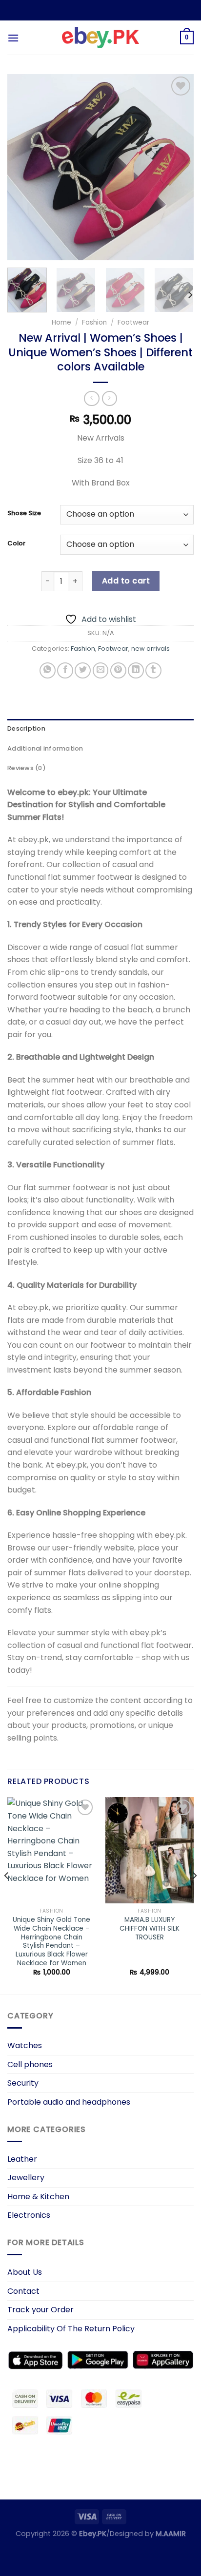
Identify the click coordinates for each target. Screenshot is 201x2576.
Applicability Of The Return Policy (71, 2329)
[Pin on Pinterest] (118, 670)
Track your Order (40, 2310)
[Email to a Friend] (101, 670)
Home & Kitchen (38, 2197)
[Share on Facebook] (65, 670)
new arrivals (151, 649)
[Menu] (13, 38)
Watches (25, 2045)
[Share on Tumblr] (153, 670)
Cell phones (30, 2064)
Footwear (133, 322)
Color (16, 543)
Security (23, 2083)
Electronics (29, 2215)
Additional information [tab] (45, 748)
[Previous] (23, 167)
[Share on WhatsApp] (48, 670)
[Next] (178, 167)
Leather (22, 2159)
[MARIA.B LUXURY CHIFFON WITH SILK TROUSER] (150, 1850)
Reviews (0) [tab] (27, 768)
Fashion (94, 322)
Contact (23, 2291)
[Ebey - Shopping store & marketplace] (101, 38)
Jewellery (26, 2178)
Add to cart (126, 581)
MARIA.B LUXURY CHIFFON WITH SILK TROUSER (150, 1928)
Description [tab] (26, 728)
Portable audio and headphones (69, 2102)
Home (61, 322)
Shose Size (24, 513)
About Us (25, 2272)
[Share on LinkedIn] (136, 670)
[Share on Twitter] (83, 670)
